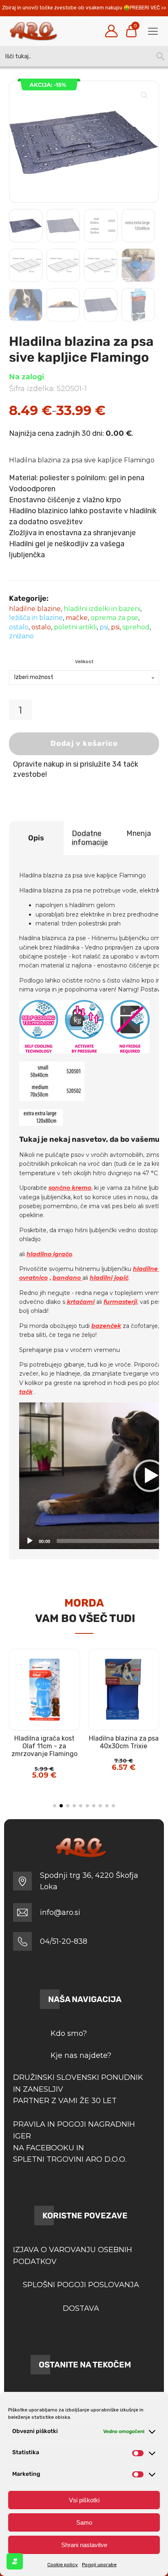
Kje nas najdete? (81, 2055)
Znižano (21, 636)
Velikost (84, 662)
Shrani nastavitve (84, 2545)
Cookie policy (63, 2565)
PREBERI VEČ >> (148, 8)
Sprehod (136, 627)
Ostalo (19, 627)
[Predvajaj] (30, 1541)
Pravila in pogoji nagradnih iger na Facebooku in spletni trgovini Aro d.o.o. (74, 2142)
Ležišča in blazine (36, 618)
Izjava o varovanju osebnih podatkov (73, 2256)
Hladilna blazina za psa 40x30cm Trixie (124, 1742)
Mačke (77, 618)
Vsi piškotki (84, 2500)
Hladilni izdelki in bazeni (102, 609)
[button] (144, 95)
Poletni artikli (75, 627)
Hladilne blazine (35, 609)
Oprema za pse (114, 618)
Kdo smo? (69, 2033)
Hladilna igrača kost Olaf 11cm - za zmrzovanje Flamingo (44, 1746)
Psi (104, 627)
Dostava (81, 2308)
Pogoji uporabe (99, 2565)
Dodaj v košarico (84, 743)
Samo (84, 2522)
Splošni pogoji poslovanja (81, 2285)
